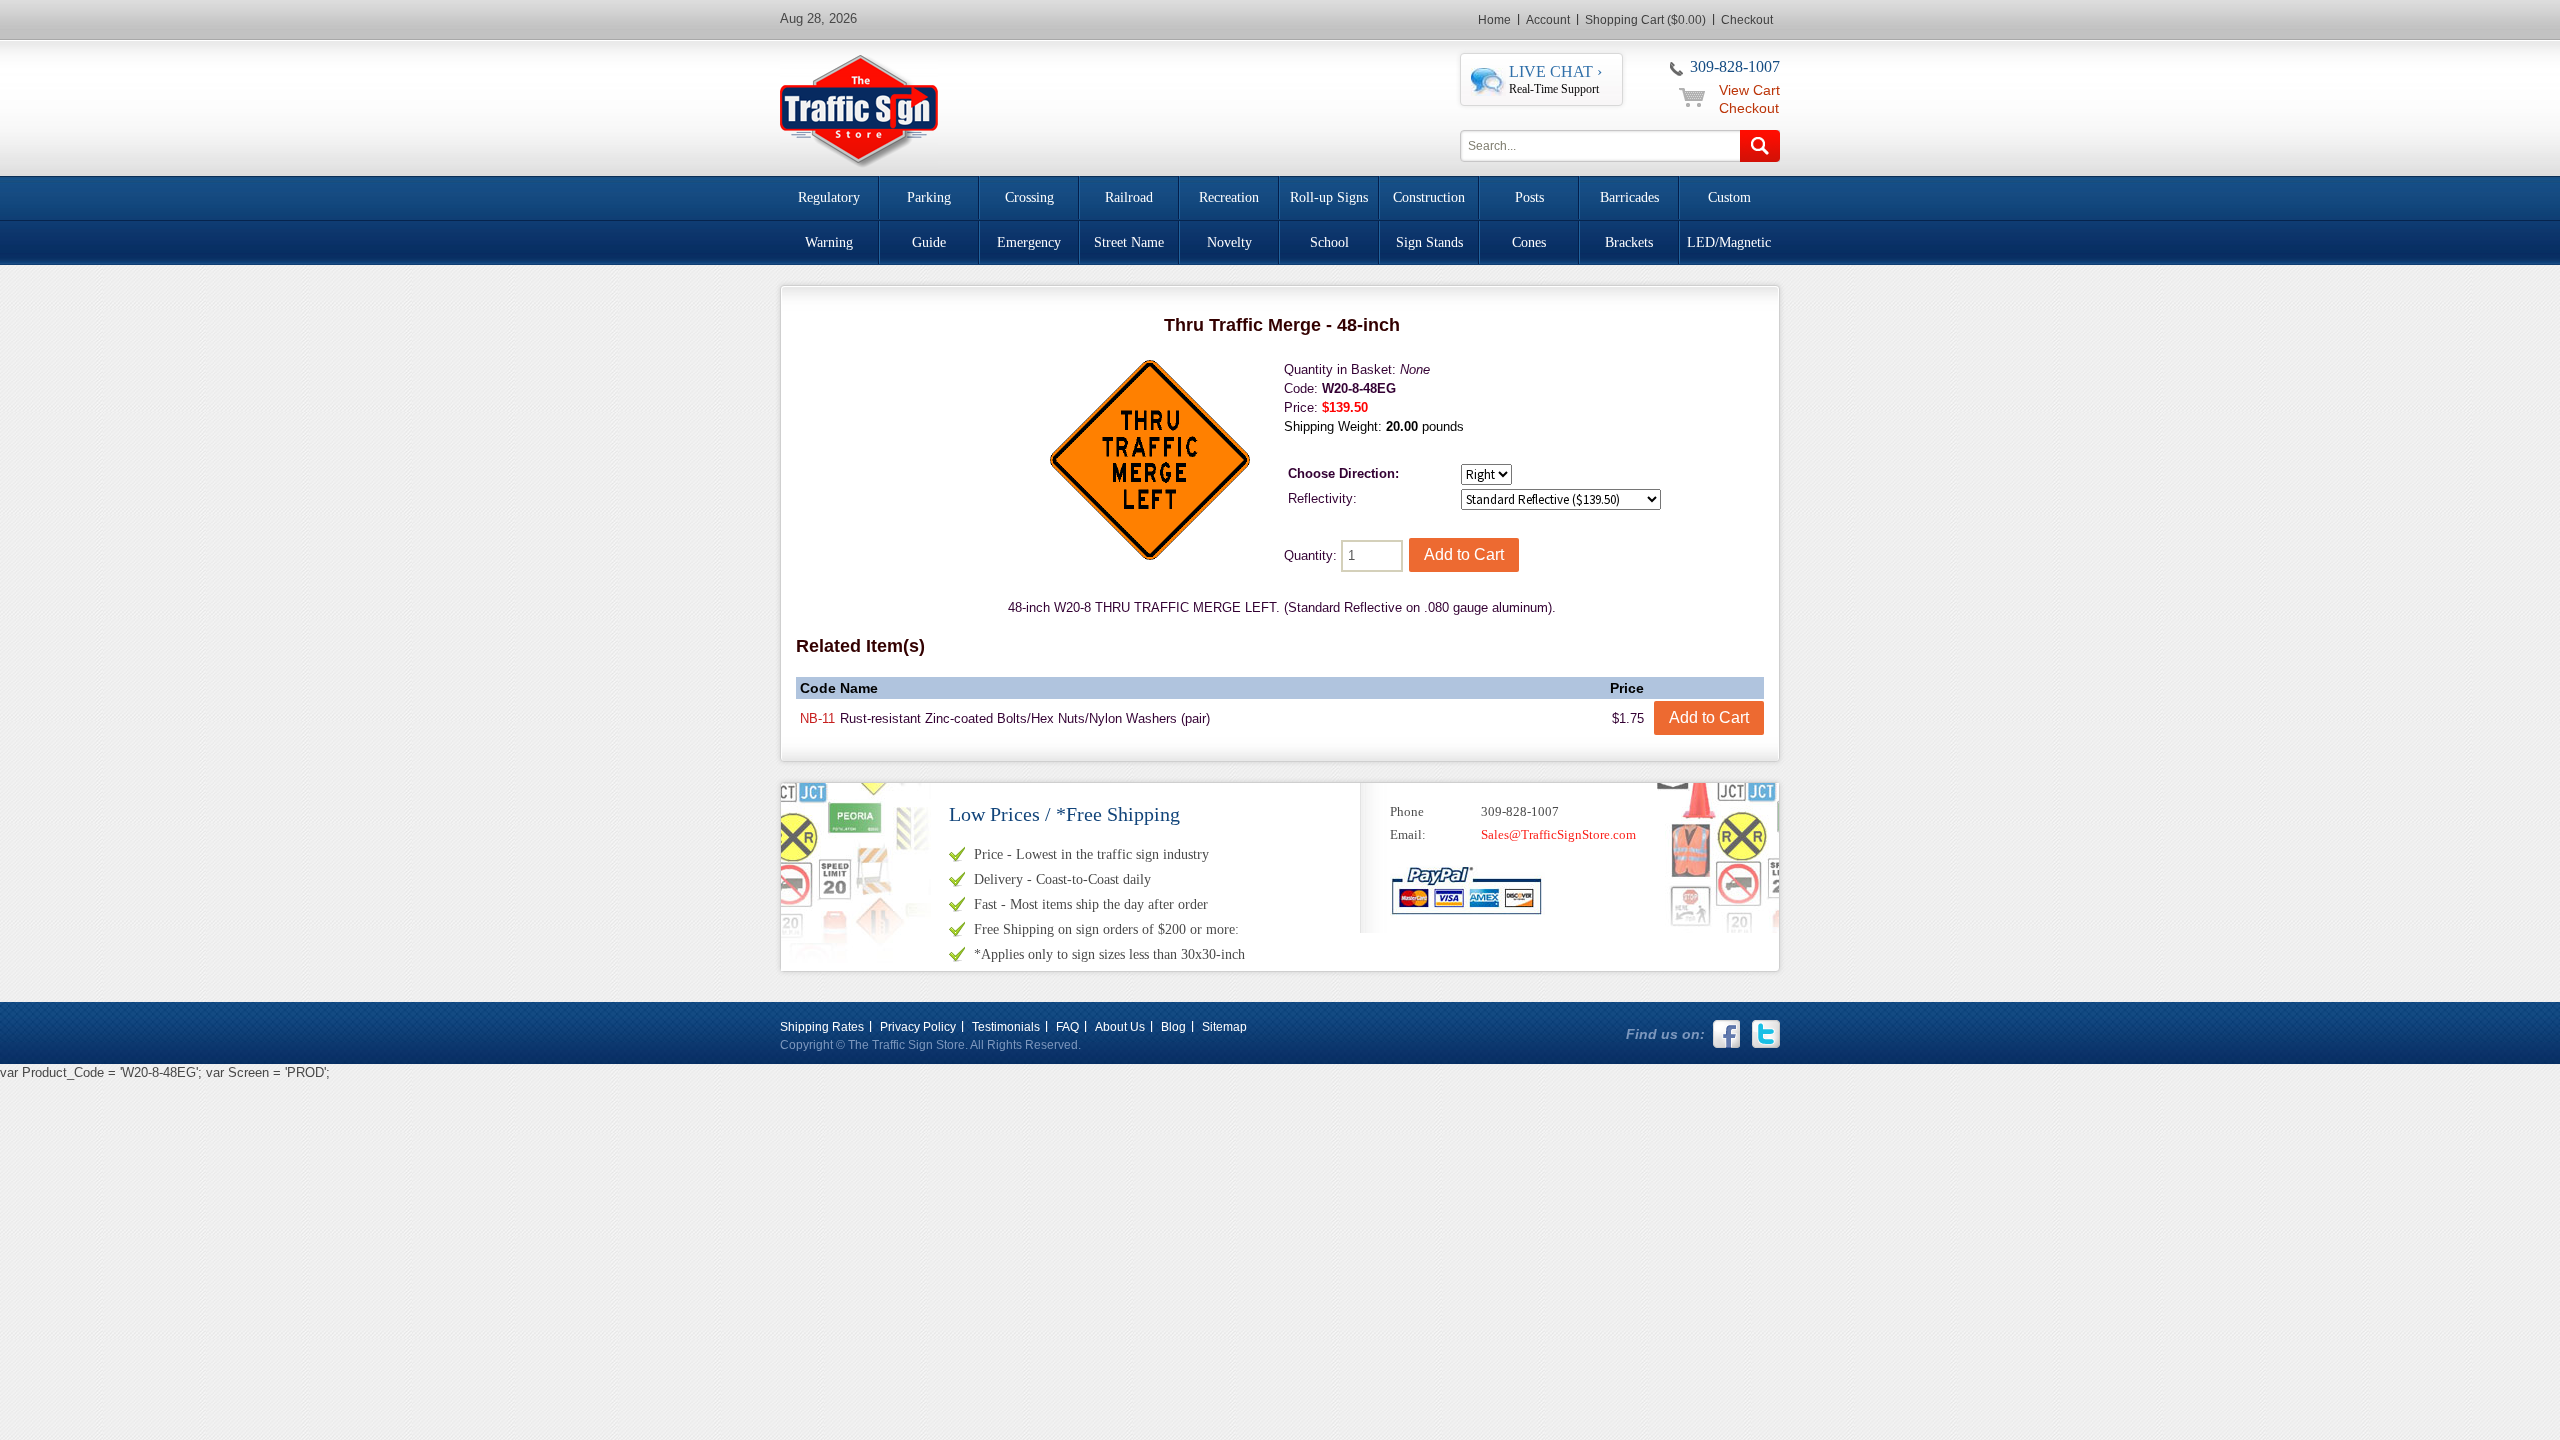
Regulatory (829, 197)
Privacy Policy (918, 1027)
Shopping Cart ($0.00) (1645, 20)
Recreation (1229, 197)
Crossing (1029, 197)
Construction (1429, 197)
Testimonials (1006, 1027)
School (1329, 242)
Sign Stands (1429, 242)
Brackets (1629, 242)
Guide (929, 242)
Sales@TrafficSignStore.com (1558, 834)
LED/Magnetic (1729, 242)
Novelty (1229, 242)
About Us (1120, 1027)
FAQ (1067, 1027)
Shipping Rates (822, 1027)
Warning (829, 242)
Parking (929, 197)
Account (1548, 20)
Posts (1529, 197)
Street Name (1129, 242)
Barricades (1629, 197)
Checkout (1747, 20)
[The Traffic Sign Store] (859, 108)
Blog (1173, 1027)
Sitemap (1224, 1027)
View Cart (1749, 90)
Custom (1729, 197)
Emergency (1029, 242)
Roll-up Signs (1329, 197)
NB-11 (817, 718)
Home (1494, 20)
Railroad (1129, 197)
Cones (1529, 242)
